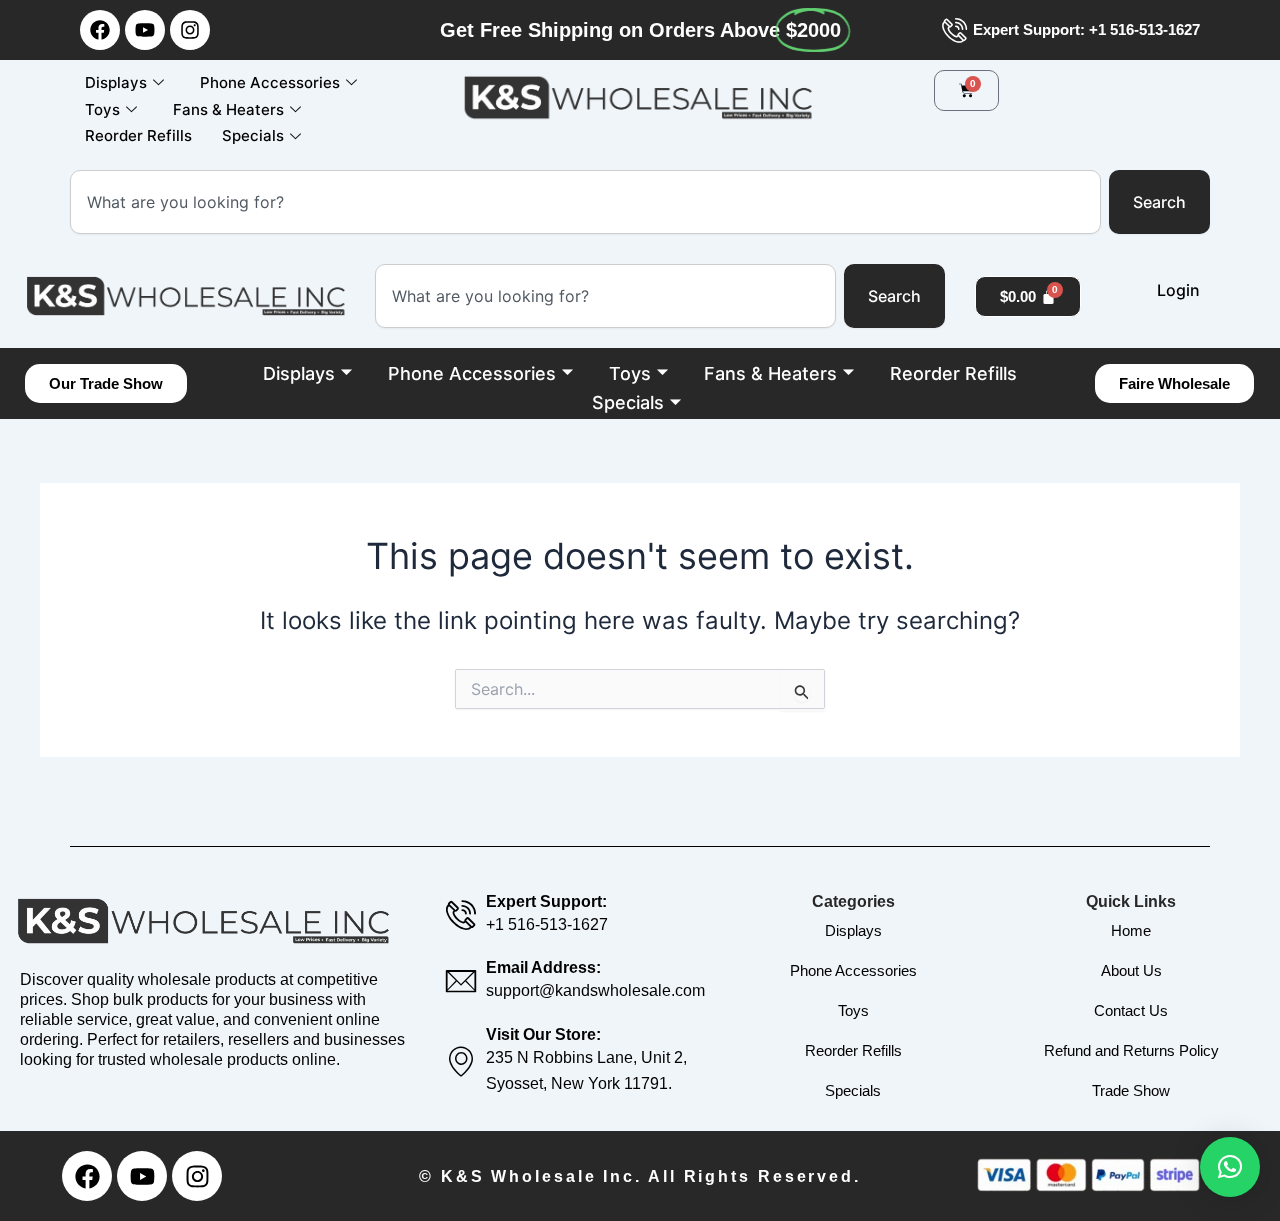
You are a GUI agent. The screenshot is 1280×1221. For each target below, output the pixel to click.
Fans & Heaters (228, 109)
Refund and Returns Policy (1131, 1050)
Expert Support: (546, 901)
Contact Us (1131, 1010)
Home (1131, 930)
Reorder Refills (138, 135)
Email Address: (543, 967)
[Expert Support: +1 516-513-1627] (954, 30)
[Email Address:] (461, 981)
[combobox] (585, 202)
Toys (102, 109)
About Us (1131, 970)
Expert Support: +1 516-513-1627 (1086, 29)
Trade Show (1131, 1090)
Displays (116, 82)
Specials (253, 135)
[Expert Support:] (461, 915)
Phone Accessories (270, 82)
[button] (1230, 1167)
